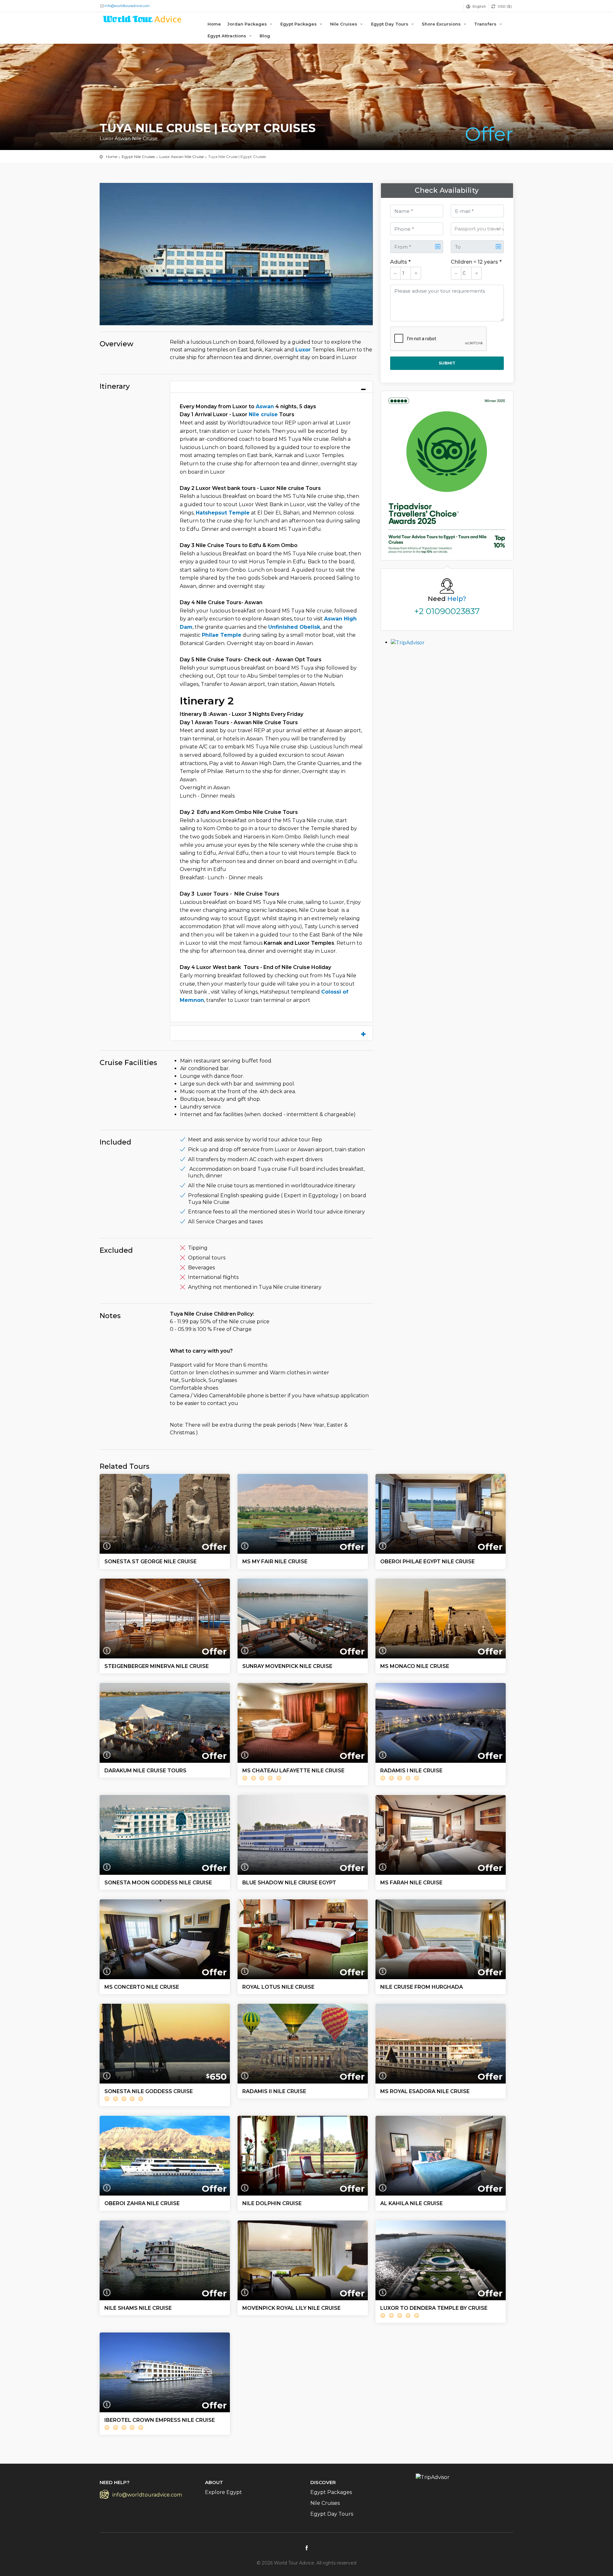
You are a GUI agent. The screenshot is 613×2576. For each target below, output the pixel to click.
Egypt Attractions (227, 36)
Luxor (304, 350)
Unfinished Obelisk (294, 627)
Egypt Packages (299, 24)
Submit (447, 363)
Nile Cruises (344, 24)
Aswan (265, 406)
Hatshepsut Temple (223, 513)
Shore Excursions (442, 24)
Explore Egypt (223, 2492)
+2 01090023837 (447, 611)
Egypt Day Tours (390, 24)
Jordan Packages (248, 24)
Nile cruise (263, 414)
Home (214, 24)
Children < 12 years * (476, 262)
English (479, 6)
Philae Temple (222, 635)
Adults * (400, 262)
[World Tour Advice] (142, 20)
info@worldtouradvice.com (127, 6)
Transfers (486, 24)
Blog (265, 36)
